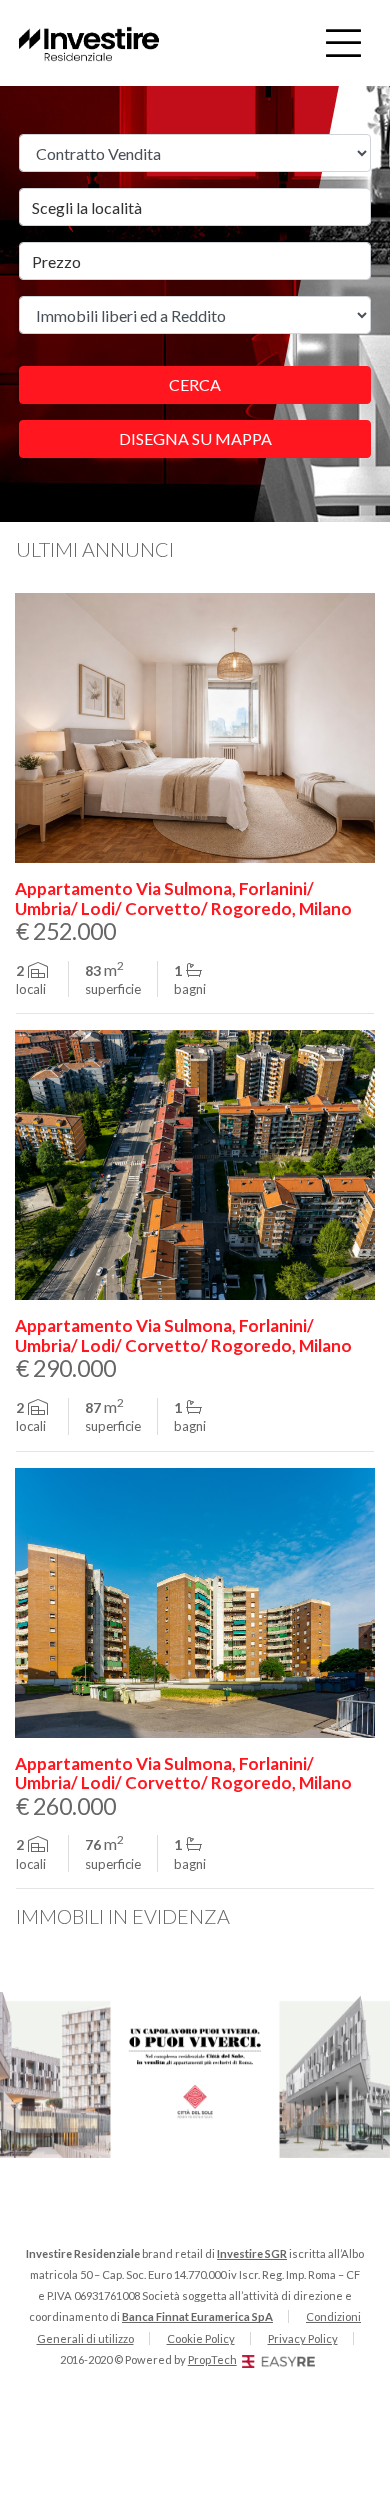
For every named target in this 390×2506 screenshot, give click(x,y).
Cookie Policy (201, 2338)
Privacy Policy (303, 2338)
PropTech (212, 2359)
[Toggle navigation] (343, 43)
